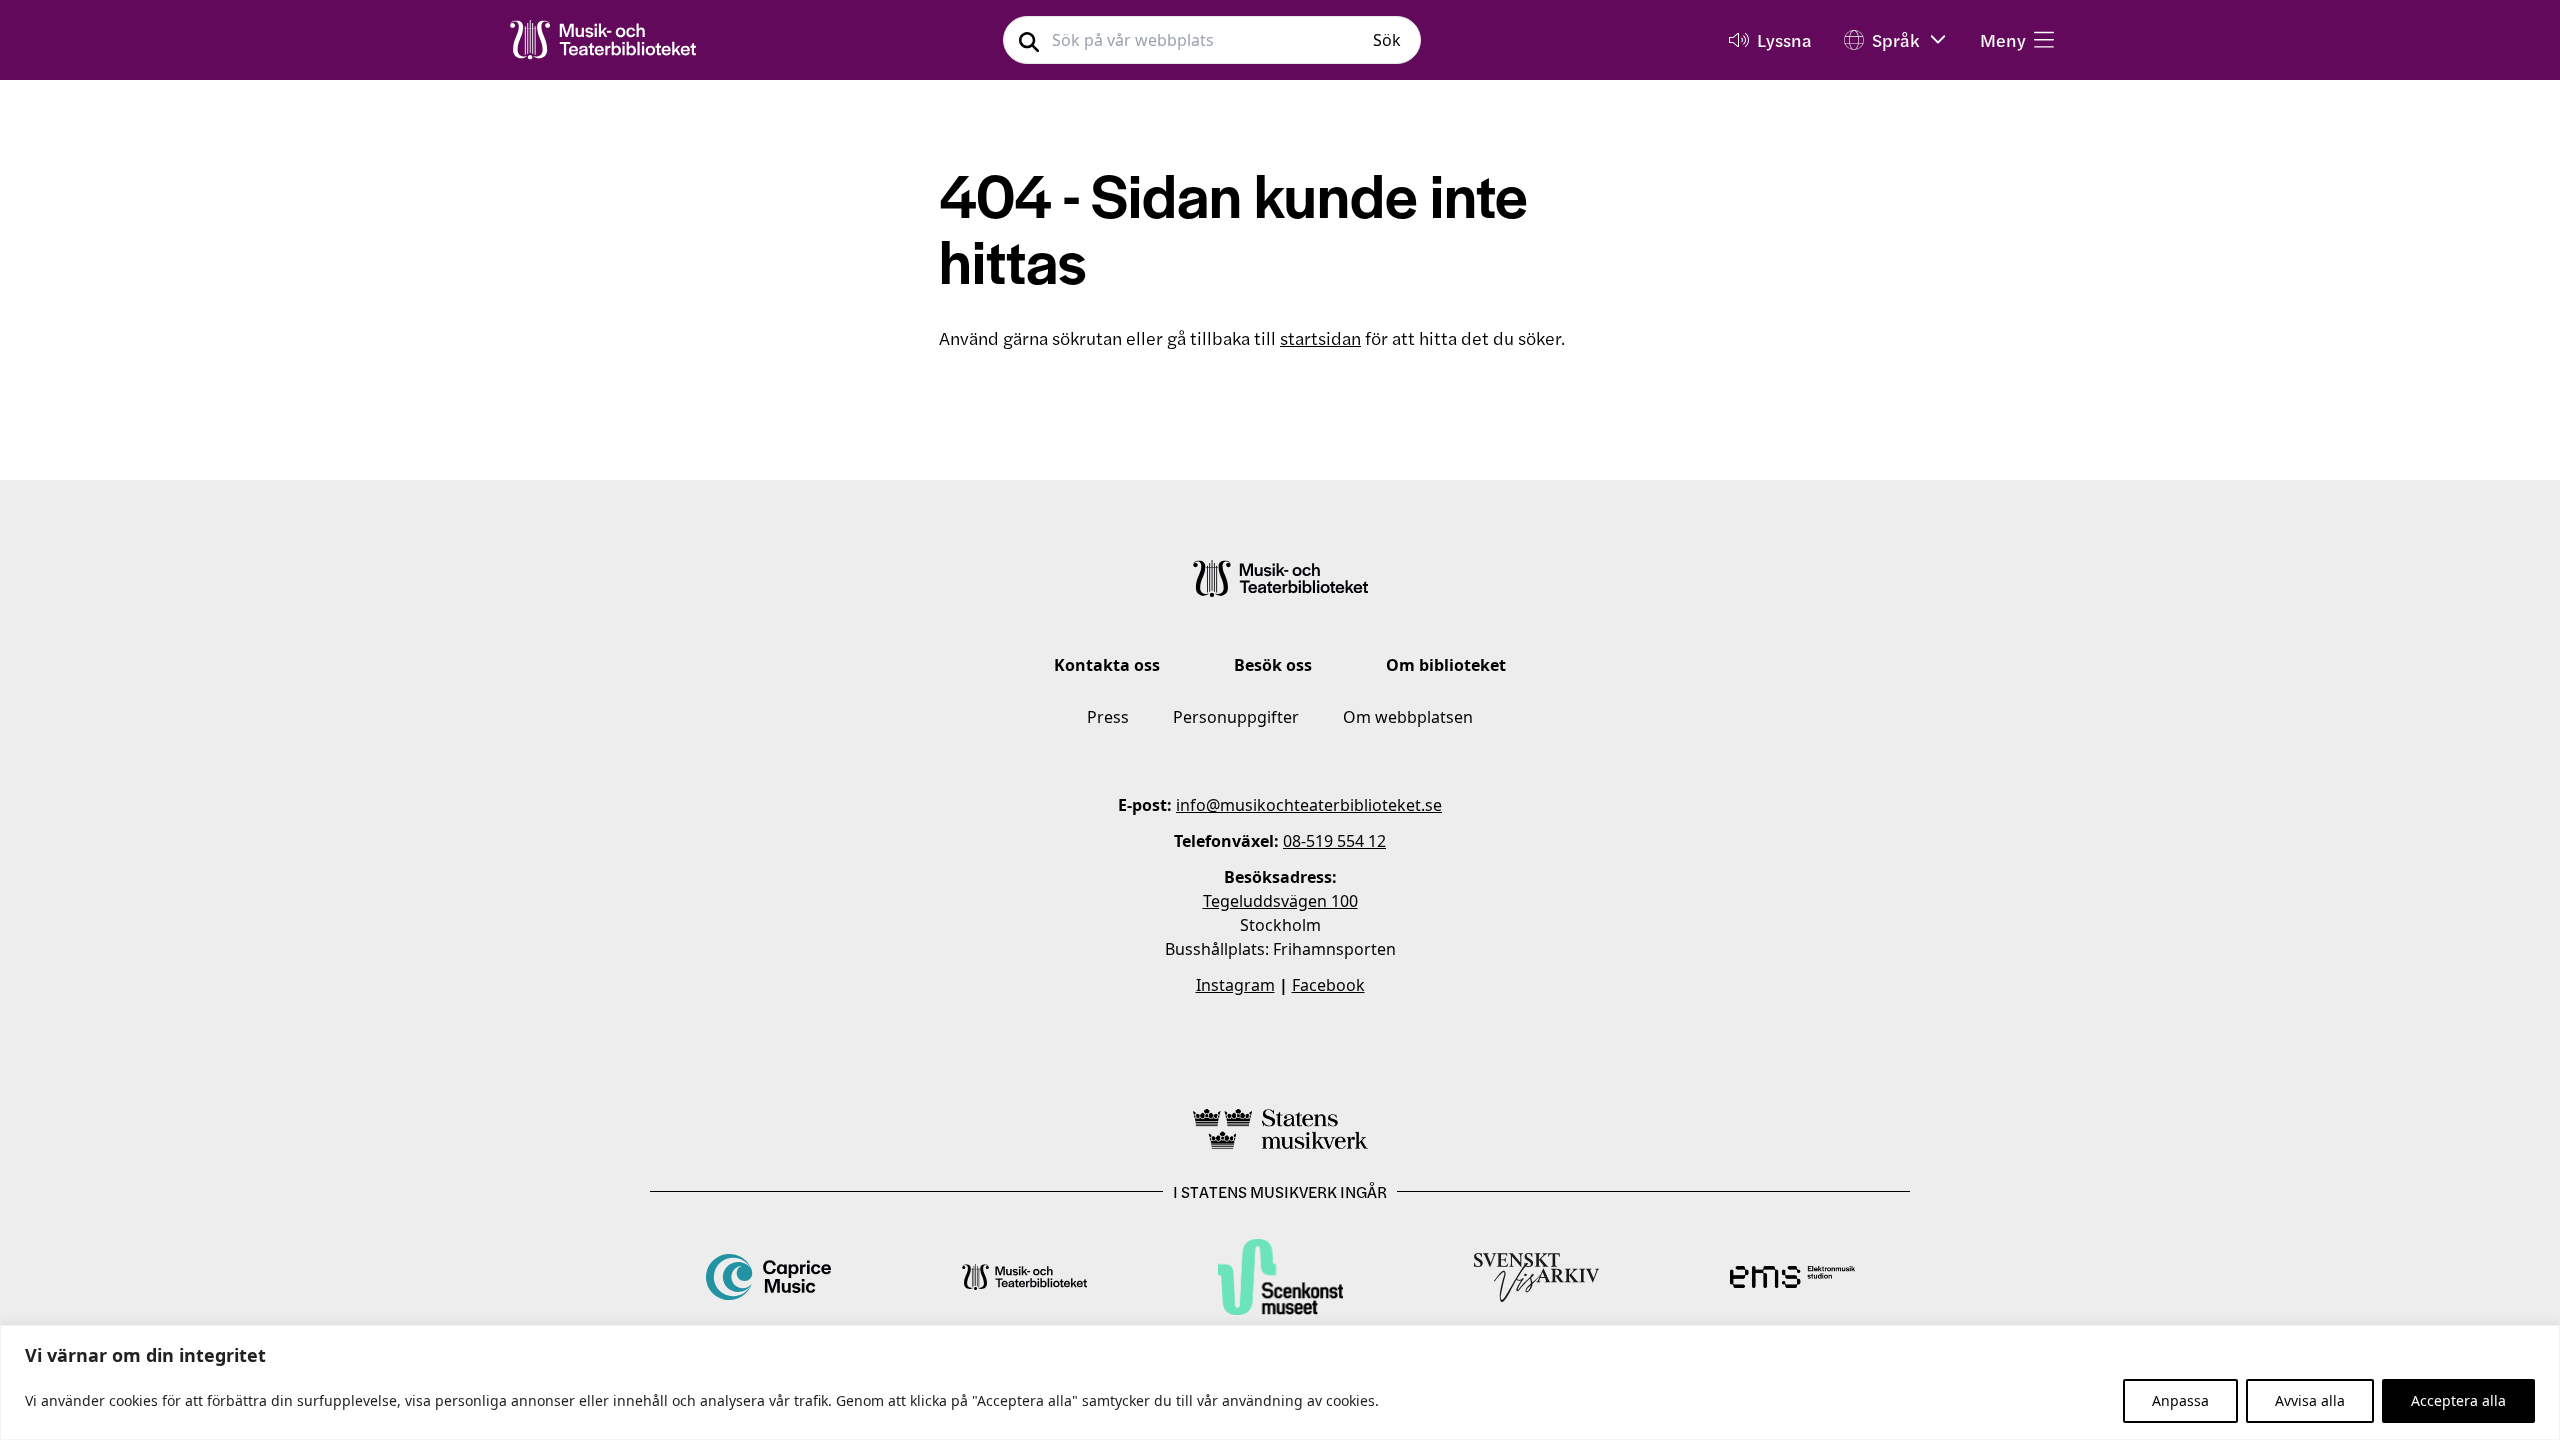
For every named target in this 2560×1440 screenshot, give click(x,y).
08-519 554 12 (1334, 841)
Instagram (1235, 985)
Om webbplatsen (1408, 717)
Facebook (1328, 985)
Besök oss (1273, 665)
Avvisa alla (2310, 1400)
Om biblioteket (1446, 665)
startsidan (1320, 337)
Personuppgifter (1236, 717)
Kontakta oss (1107, 665)
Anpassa (2180, 1400)
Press (1108, 717)
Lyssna (1784, 39)
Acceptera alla (2458, 1400)
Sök (1387, 40)
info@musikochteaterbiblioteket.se (1309, 805)
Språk (1896, 39)
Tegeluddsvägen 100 (1280, 901)
